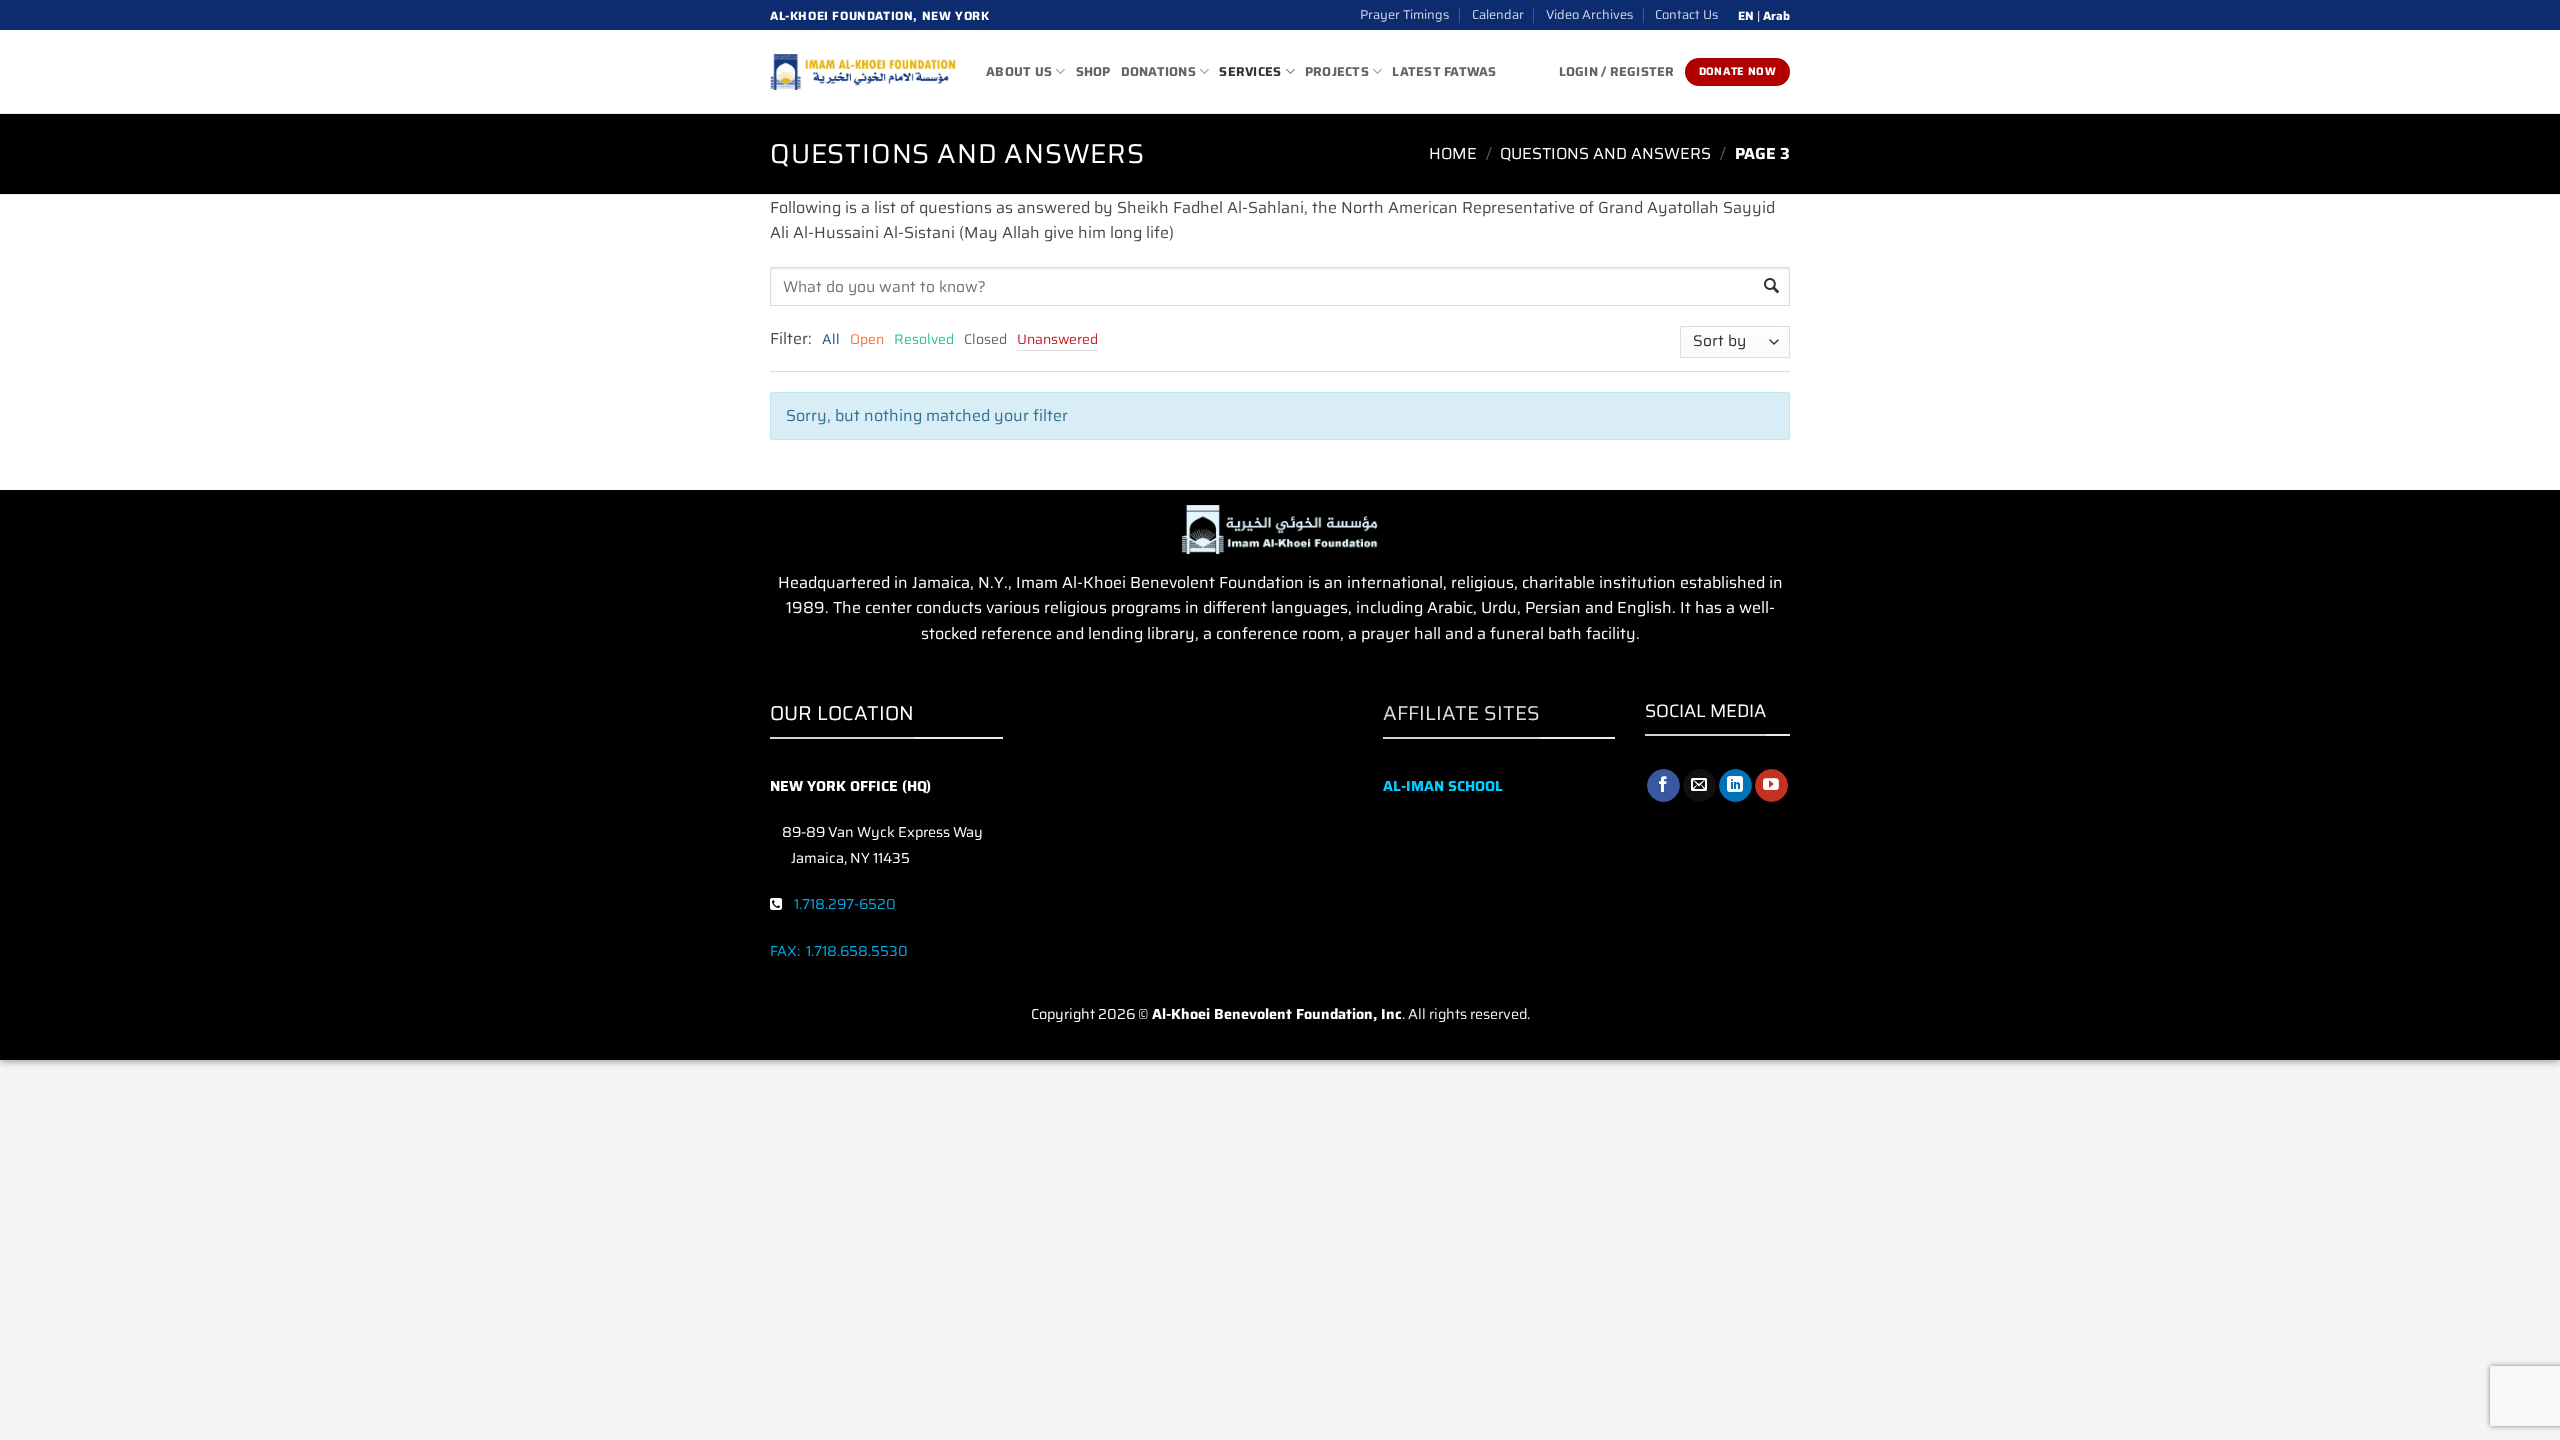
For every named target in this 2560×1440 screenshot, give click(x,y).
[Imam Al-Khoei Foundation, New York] (863, 72)
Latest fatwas (1444, 71)
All (831, 339)
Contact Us (1686, 14)
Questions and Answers (1605, 153)
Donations (1158, 71)
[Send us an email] (1699, 786)
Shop (1093, 71)
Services (1250, 71)
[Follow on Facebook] (1663, 786)
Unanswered (1057, 339)
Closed (985, 339)
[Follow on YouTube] (1771, 786)
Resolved (924, 339)
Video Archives (1589, 14)
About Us (1019, 71)
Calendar (1498, 14)
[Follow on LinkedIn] (1735, 786)
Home (1453, 153)
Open (867, 339)
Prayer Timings (1404, 14)
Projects (1337, 71)
